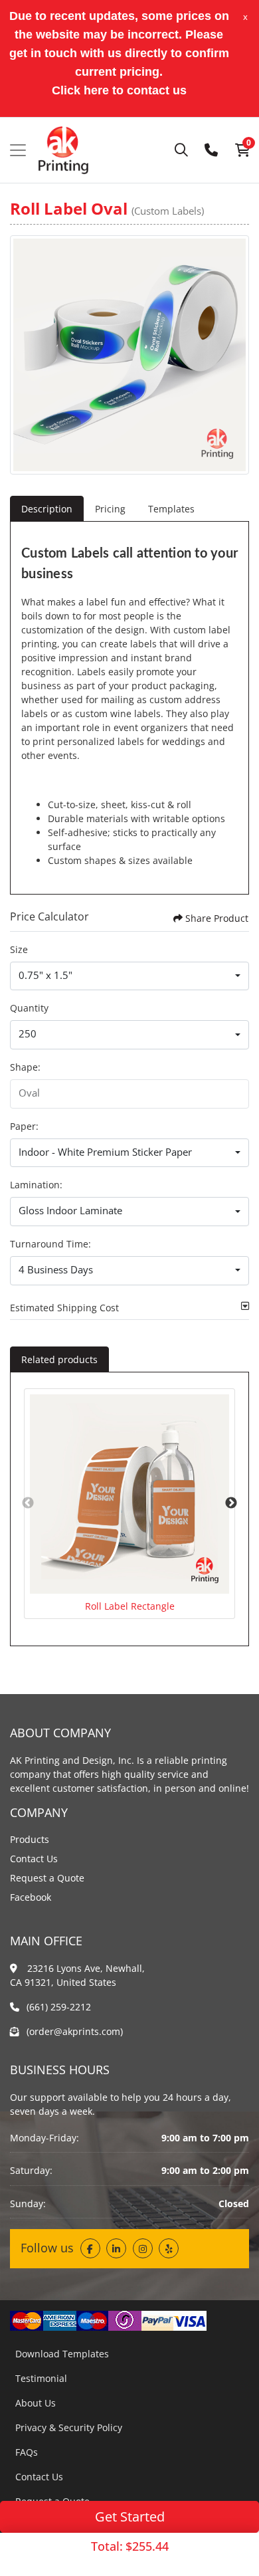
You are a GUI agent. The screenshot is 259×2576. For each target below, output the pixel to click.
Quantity (29, 1008)
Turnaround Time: (50, 1244)
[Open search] (181, 150)
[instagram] (143, 2248)
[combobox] (129, 976)
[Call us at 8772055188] (211, 150)
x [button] (245, 17)
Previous (28, 1503)
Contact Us (34, 1859)
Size (19, 949)
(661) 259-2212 (59, 2007)
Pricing (110, 509)
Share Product (217, 918)
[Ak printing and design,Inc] (63, 150)
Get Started (130, 2517)
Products (30, 1839)
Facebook (31, 1897)
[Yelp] (169, 2248)
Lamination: (36, 1185)
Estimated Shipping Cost (64, 1308)
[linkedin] (116, 2248)
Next (231, 1503)
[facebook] (90, 2248)
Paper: (24, 1126)
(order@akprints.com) (75, 2031)
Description (47, 509)
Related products (59, 1359)
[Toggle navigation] (18, 150)
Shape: (25, 1067)
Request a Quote (47, 1878)
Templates (171, 509)
